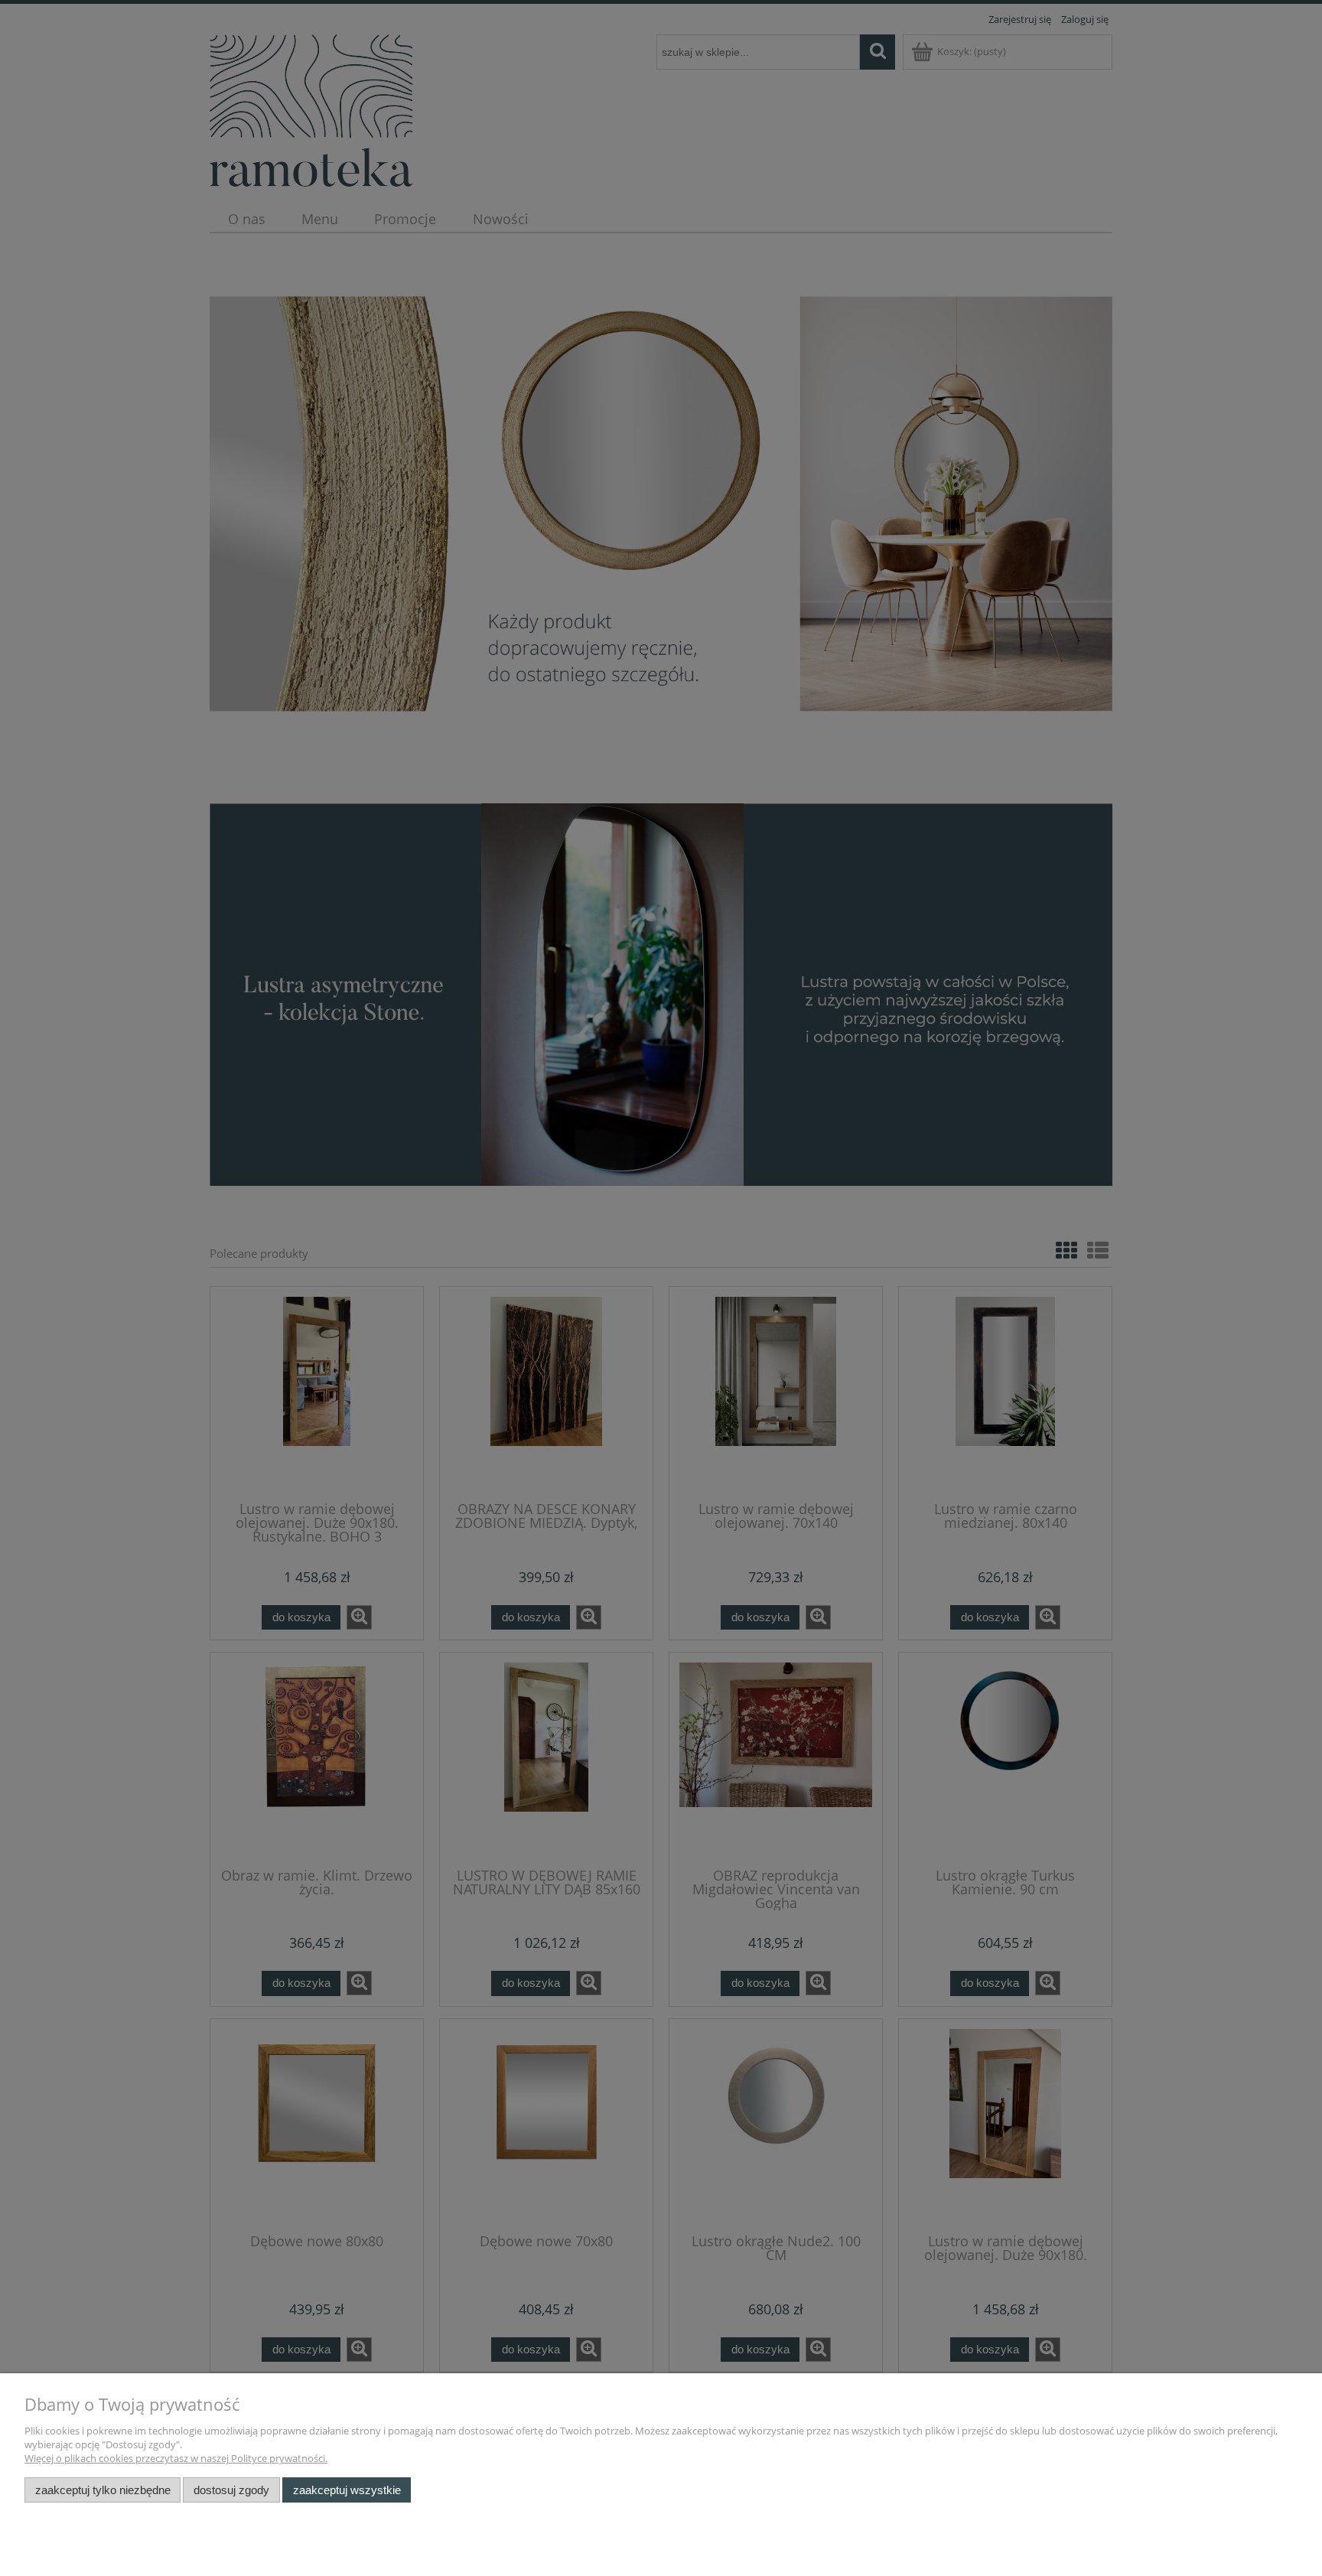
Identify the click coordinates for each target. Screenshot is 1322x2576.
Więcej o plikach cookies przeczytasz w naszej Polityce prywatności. (176, 2458)
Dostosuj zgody (231, 2490)
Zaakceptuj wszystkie (347, 2490)
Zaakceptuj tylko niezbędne (103, 2490)
